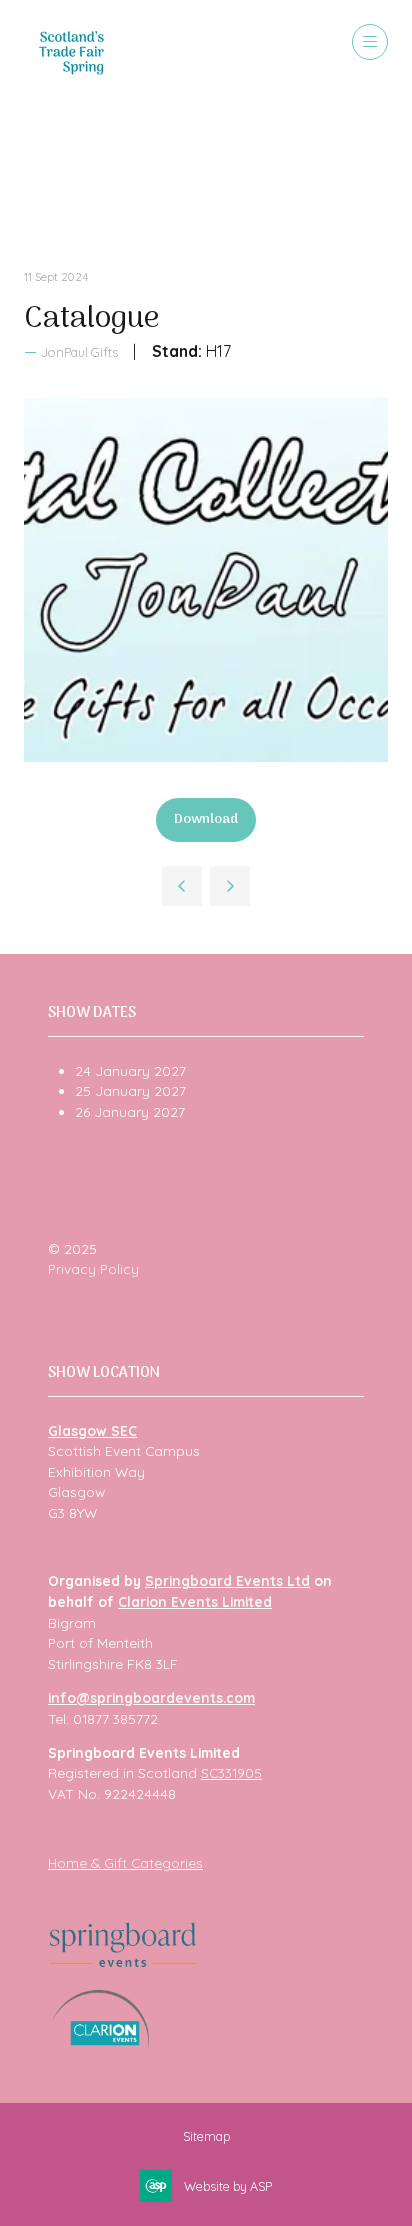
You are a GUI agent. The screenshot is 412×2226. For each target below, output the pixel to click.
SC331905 (231, 1772)
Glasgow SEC (92, 1430)
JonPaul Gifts (79, 352)
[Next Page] (230, 886)
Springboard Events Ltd (227, 1580)
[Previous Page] (182, 886)
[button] (370, 42)
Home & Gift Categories (125, 1862)
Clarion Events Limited (195, 1601)
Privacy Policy (93, 1268)
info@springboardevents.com (151, 1697)
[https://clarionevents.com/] (100, 2044)
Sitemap (206, 2136)
